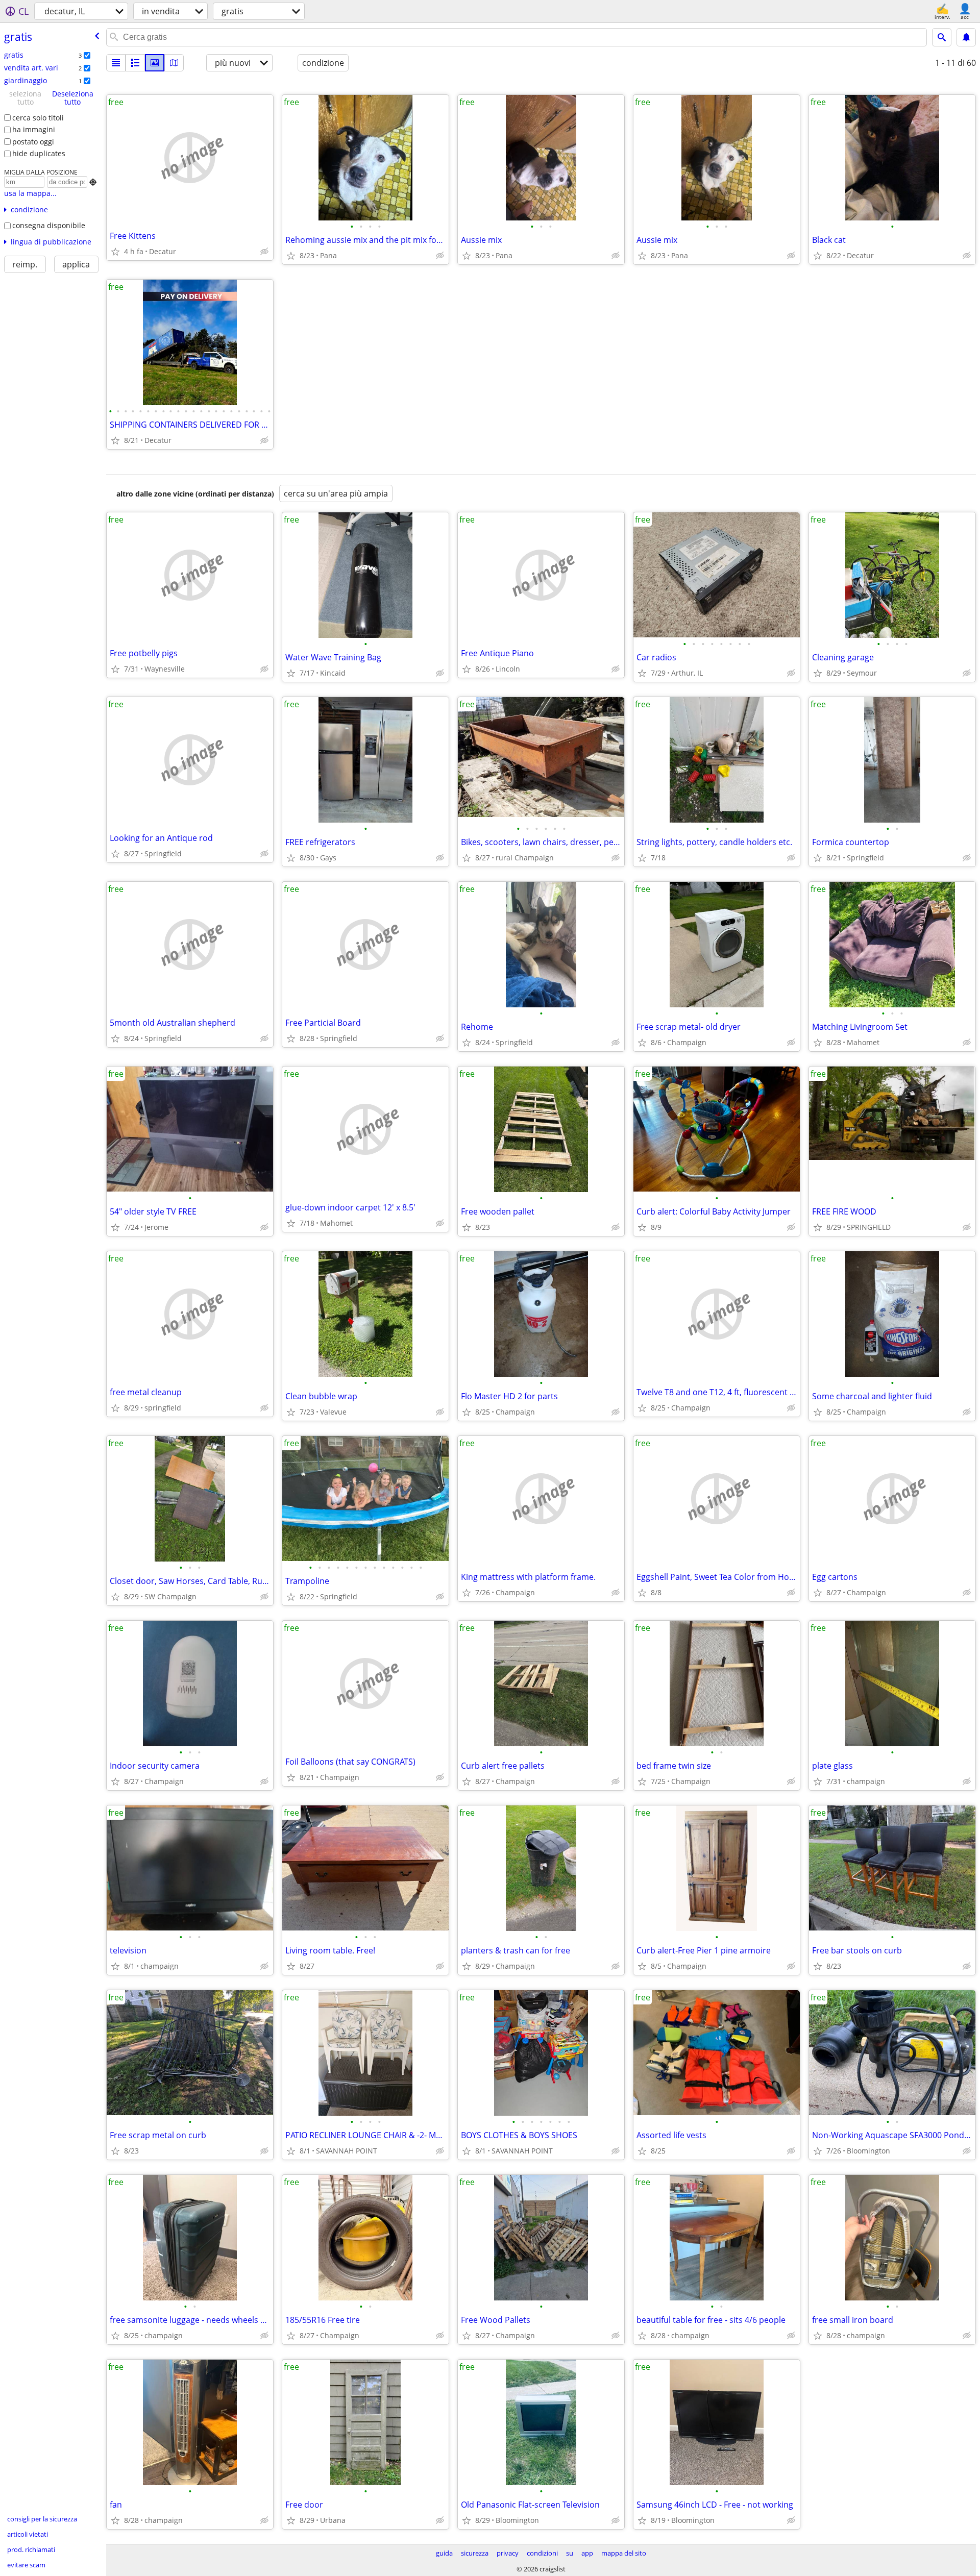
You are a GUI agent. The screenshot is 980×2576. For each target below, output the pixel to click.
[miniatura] (135, 63)
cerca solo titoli (38, 118)
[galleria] (155, 63)
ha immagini (34, 129)
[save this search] (966, 37)
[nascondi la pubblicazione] (264, 252)
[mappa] (174, 63)
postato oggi (33, 142)
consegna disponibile (49, 225)
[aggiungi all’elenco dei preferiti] (115, 252)
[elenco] (116, 63)
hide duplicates (39, 153)
